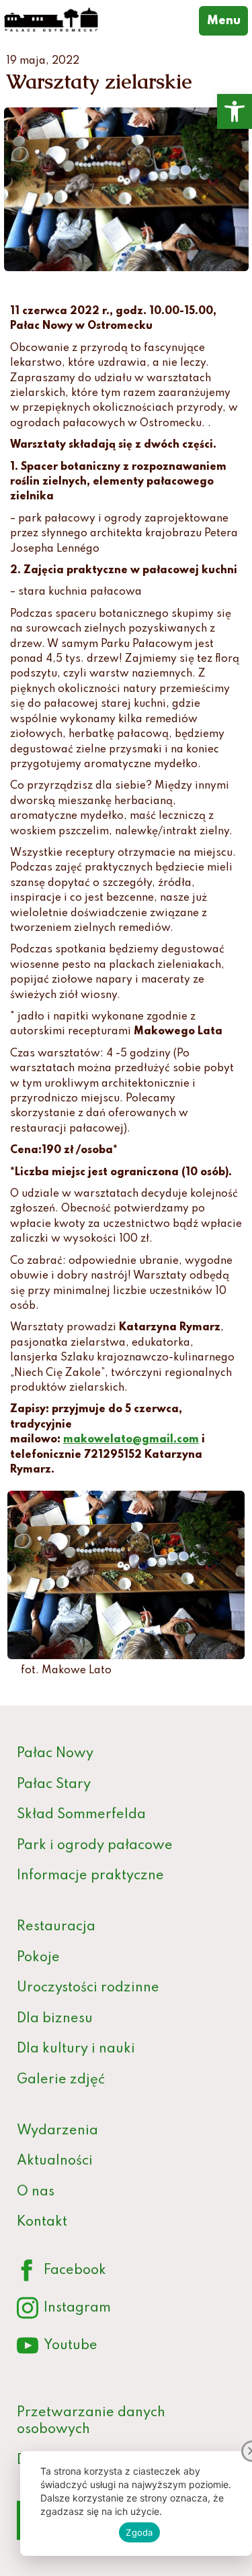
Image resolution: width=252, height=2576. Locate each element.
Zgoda (139, 2532)
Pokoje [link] (38, 1958)
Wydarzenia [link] (57, 2131)
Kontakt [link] (42, 2222)
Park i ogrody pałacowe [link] (95, 1846)
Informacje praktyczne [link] (90, 1876)
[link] (235, 111)
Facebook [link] (61, 2273)
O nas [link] (36, 2192)
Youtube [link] (57, 2348)
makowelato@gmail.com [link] (131, 1440)
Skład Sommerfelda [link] (81, 1815)
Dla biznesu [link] (55, 2019)
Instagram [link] (64, 2311)
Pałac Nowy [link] (55, 1754)
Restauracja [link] (56, 1927)
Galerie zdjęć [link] (61, 2080)
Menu (227, 20)
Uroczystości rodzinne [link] (88, 1988)
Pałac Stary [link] (54, 1785)
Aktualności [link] (55, 2161)
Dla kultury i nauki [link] (76, 2049)
